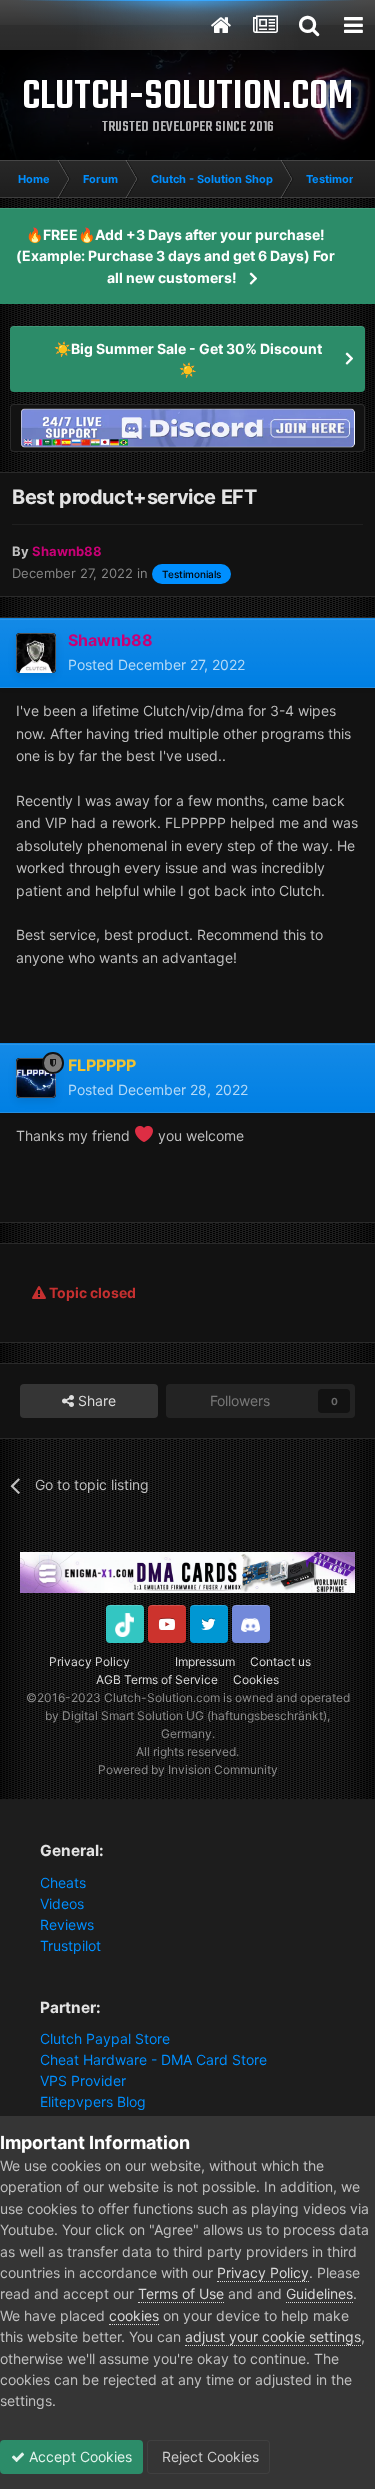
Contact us (280, 1661)
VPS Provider (83, 2080)
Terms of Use (181, 2293)
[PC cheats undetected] (187, 426)
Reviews (67, 1924)
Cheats (63, 1882)
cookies (134, 2315)
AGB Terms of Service (157, 1679)
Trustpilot (70, 1945)
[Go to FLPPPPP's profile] (36, 1078)
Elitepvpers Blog (93, 2101)
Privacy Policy (89, 1661)
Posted (156, 664)
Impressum (205, 1661)
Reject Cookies (208, 2456)
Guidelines (319, 2293)
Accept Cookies (78, 2456)
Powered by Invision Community (188, 1769)
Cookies (256, 1679)
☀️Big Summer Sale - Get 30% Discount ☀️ (188, 359)
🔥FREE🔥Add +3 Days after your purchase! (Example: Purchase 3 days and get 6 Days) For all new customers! (175, 256)
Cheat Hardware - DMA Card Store (153, 2059)
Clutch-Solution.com (162, 1697)
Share (95, 1400)
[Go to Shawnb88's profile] (36, 653)
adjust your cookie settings (273, 2336)
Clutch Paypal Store (105, 2038)
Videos (62, 1903)
